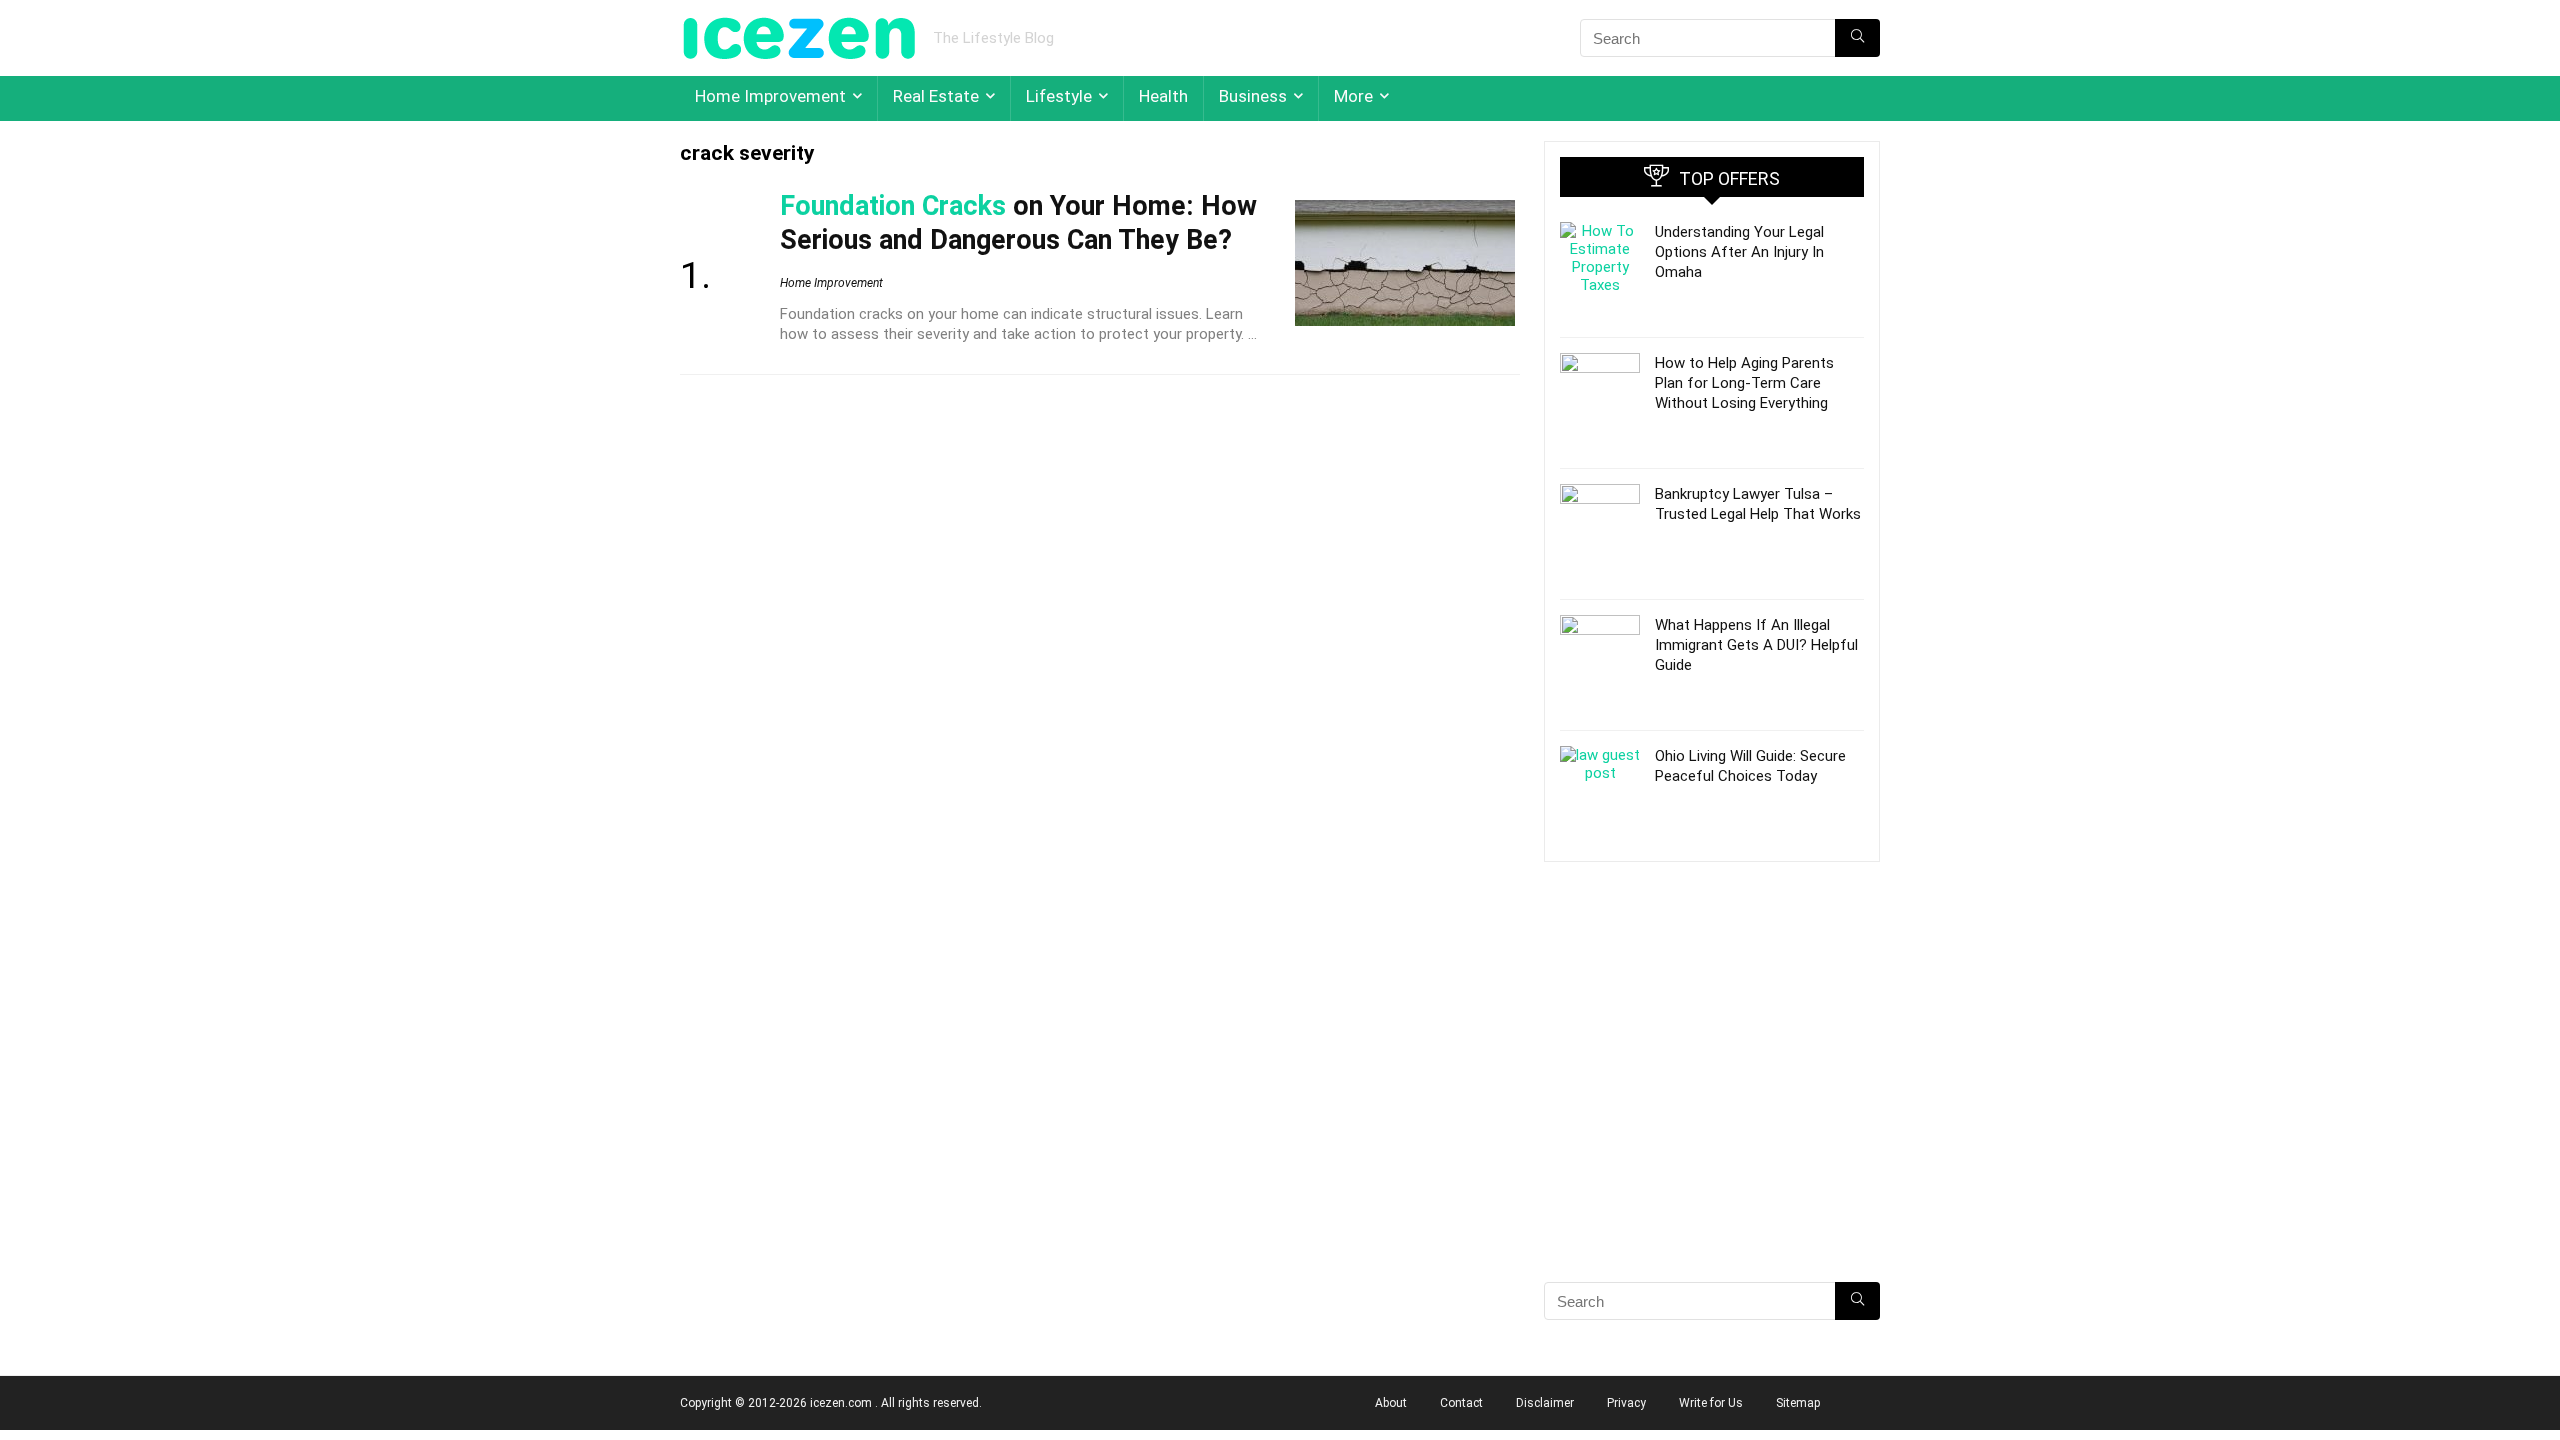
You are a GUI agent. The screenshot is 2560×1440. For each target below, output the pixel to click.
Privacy (1626, 1403)
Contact (1461, 1403)
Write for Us (1711, 1403)
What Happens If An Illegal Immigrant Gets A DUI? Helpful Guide (1756, 645)
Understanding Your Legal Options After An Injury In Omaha (1739, 252)
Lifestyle (1059, 96)
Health (1163, 96)
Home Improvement (770, 96)
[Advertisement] (1712, 1107)
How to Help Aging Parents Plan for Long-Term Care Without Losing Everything (1744, 383)
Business (1253, 96)
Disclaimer (1545, 1403)
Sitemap (1798, 1403)
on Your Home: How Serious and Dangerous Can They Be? (1018, 223)
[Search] (1857, 38)
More (1353, 96)
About (1391, 1403)
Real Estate (936, 96)
